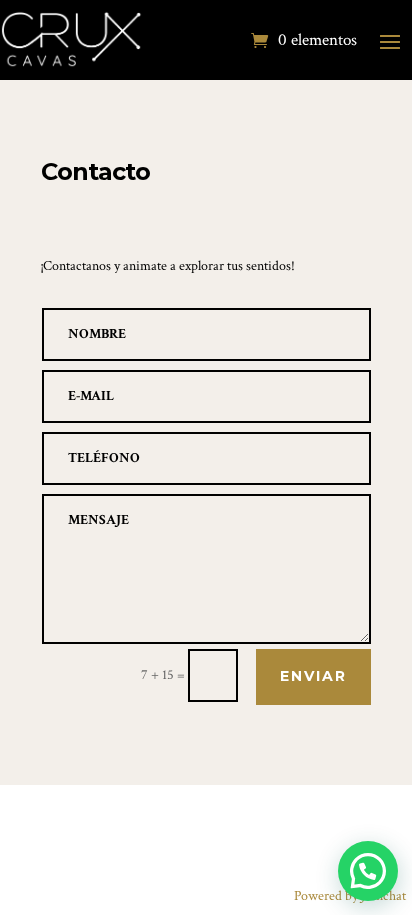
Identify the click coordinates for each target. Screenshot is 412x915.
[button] (368, 871)
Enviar (313, 676)
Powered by (350, 896)
